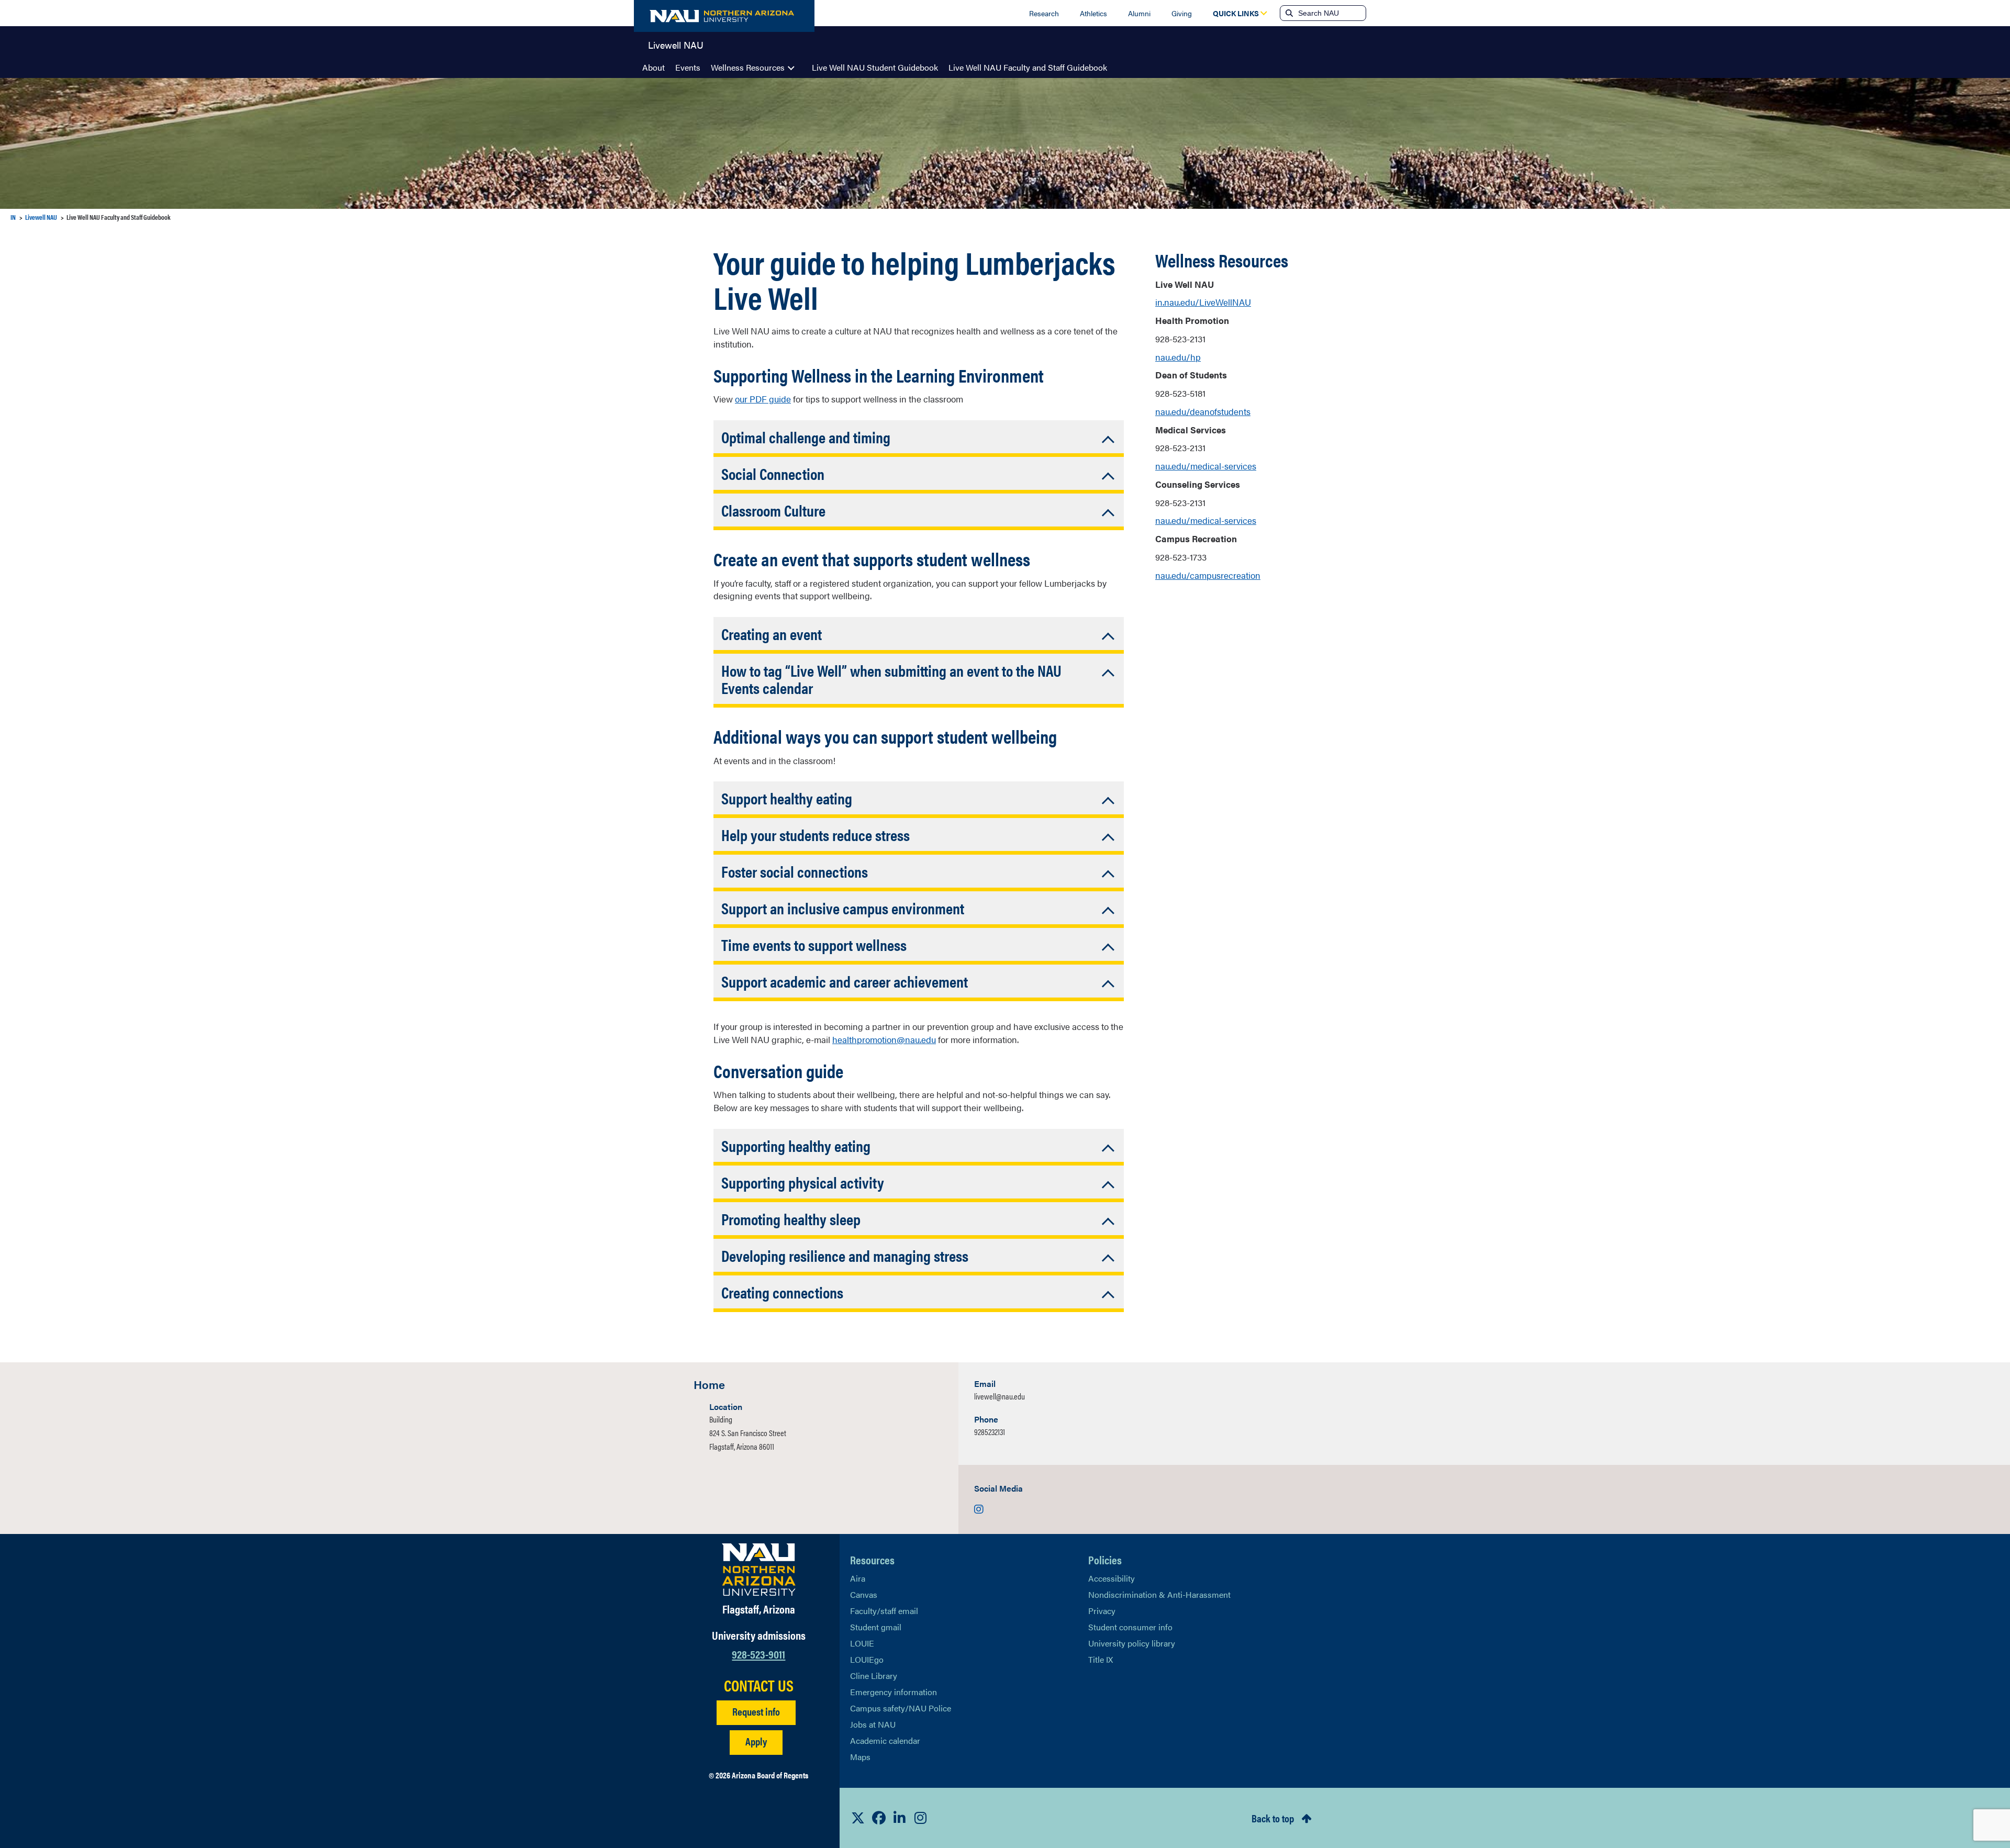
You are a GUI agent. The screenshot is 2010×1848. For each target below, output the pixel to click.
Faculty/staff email (884, 1611)
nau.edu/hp (1178, 357)
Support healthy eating (787, 798)
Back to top (1273, 1818)
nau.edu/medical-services (1206, 466)
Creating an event (772, 634)
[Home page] (724, 16)
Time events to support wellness (814, 944)
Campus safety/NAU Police (901, 1708)
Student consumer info (1130, 1627)
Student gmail (876, 1627)
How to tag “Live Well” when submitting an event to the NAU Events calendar (891, 679)
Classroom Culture (773, 510)
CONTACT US (759, 1685)
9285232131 (990, 1432)
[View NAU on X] (858, 1818)
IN (13, 217)
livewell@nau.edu (1000, 1396)
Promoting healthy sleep (791, 1219)
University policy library (1132, 1643)
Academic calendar (885, 1740)
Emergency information (894, 1692)
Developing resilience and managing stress (845, 1255)
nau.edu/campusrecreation (1208, 575)
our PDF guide (763, 399)
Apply (756, 1741)
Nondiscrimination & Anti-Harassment (1159, 1594)
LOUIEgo (867, 1659)
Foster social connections (795, 871)
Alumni (1139, 13)
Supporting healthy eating (796, 1145)
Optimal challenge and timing (806, 437)
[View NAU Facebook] (879, 1818)
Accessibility (1112, 1578)
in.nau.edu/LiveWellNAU (1203, 302)
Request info (756, 1711)
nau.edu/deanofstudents (1203, 411)
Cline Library (874, 1676)
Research (1044, 13)
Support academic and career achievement (845, 981)
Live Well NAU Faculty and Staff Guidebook (1028, 67)
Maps (860, 1757)
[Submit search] (1288, 13)
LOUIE (862, 1643)
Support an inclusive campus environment (843, 908)
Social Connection (773, 473)
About (654, 67)
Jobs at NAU (873, 1724)
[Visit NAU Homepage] (759, 1570)
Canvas (864, 1594)
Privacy (1102, 1611)
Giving (1182, 13)
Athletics (1093, 13)
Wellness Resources (748, 67)
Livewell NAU (676, 44)
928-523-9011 (758, 1654)
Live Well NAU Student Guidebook (875, 67)
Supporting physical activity (803, 1182)
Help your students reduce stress (816, 835)
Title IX (1101, 1659)
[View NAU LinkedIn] (900, 1818)
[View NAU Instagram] (921, 1818)
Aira (858, 1578)
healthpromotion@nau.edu (884, 1039)
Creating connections (782, 1292)
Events (688, 67)
